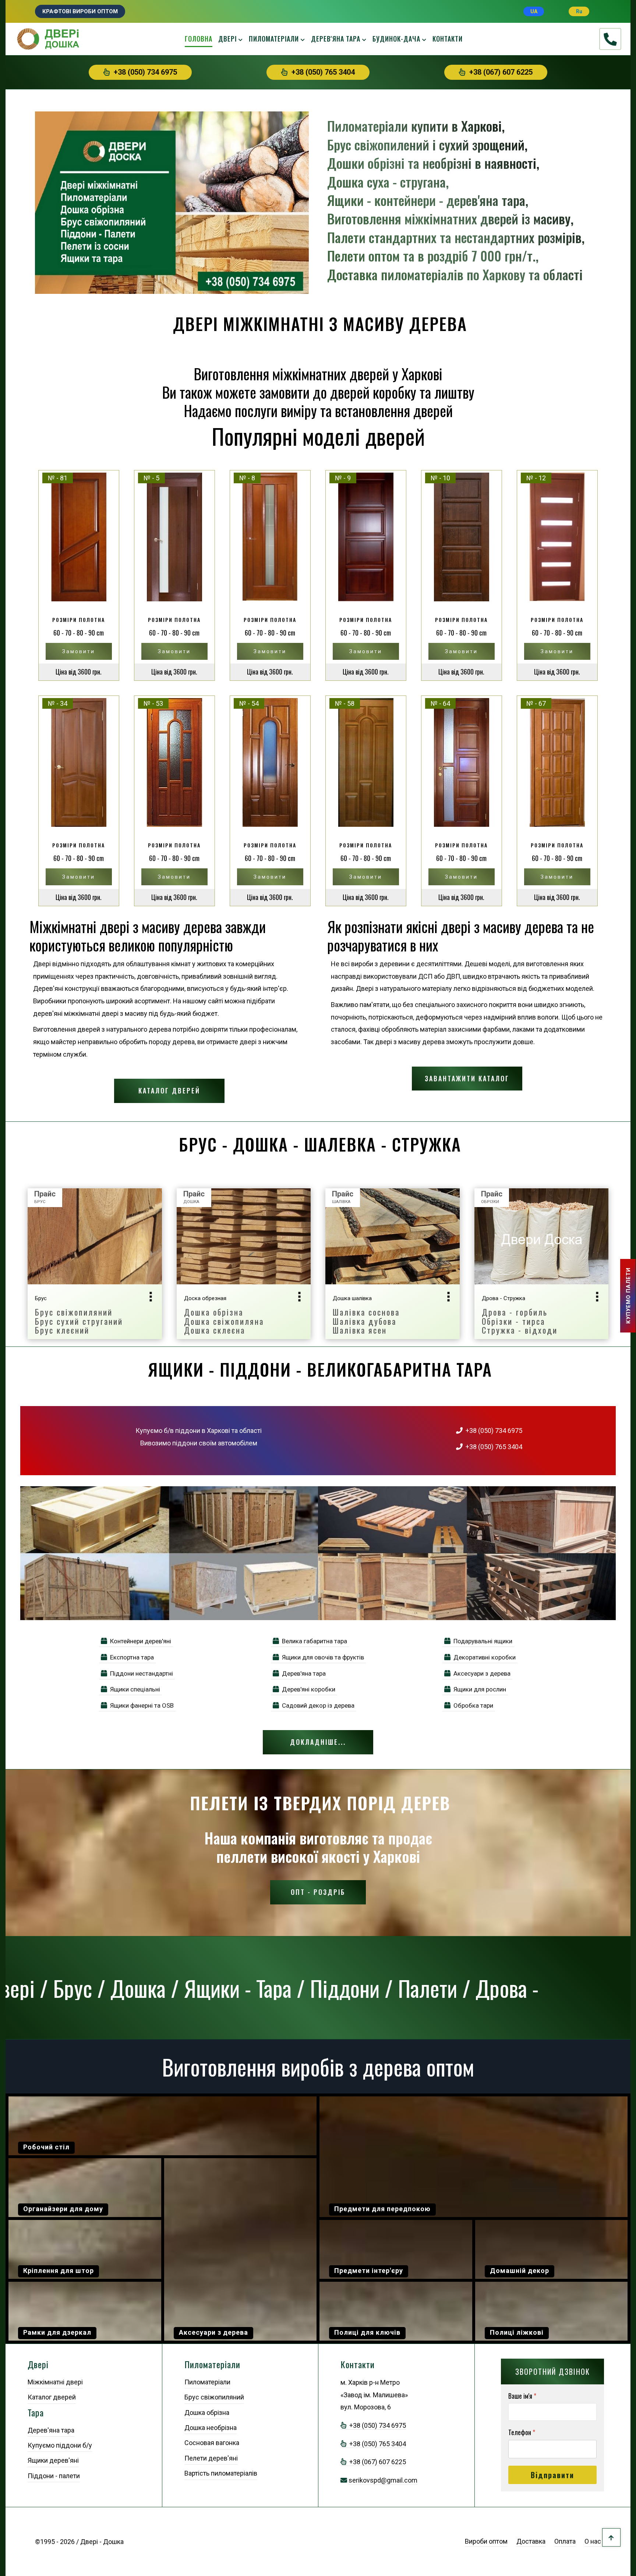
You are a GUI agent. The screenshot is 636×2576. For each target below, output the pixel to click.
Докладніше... (318, 1742)
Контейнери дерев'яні (139, 1641)
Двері (227, 39)
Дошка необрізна (211, 2428)
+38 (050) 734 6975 (144, 72)
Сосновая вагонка (212, 2443)
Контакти (448, 39)
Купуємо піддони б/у (60, 2445)
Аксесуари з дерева (480, 1673)
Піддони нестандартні (140, 1673)
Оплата (565, 2541)
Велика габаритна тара (313, 1641)
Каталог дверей (169, 1090)
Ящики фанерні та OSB (140, 1705)
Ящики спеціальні (134, 1689)
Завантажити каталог (467, 1078)
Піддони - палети (54, 2476)
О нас (593, 2541)
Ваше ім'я (522, 2396)
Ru (579, 11)
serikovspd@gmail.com (383, 2480)
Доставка (531, 2541)
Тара (36, 2413)
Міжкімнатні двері (55, 2382)
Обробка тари (472, 1705)
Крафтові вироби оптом (80, 11)
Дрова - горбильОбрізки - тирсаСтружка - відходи (520, 1321)
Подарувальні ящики (481, 1641)
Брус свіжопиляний (214, 2397)
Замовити (79, 651)
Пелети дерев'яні (211, 2458)
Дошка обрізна (207, 2413)
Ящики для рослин (478, 1689)
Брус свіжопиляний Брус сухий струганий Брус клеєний (79, 1321)
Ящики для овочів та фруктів (321, 1657)
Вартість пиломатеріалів (221, 2473)
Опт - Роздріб (318, 1892)
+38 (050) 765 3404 (321, 72)
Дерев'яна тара (336, 39)
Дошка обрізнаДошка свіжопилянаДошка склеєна (224, 1321)
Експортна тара (130, 1657)
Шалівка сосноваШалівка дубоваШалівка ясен (366, 1321)
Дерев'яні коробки (307, 1689)
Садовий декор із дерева (317, 1705)
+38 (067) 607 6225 (499, 72)
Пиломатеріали (274, 39)
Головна (199, 39)
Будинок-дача (396, 39)
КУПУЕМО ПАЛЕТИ (628, 1296)
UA (534, 11)
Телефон (522, 2432)
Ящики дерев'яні (53, 2460)
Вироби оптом (486, 2541)
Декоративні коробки (483, 1657)
